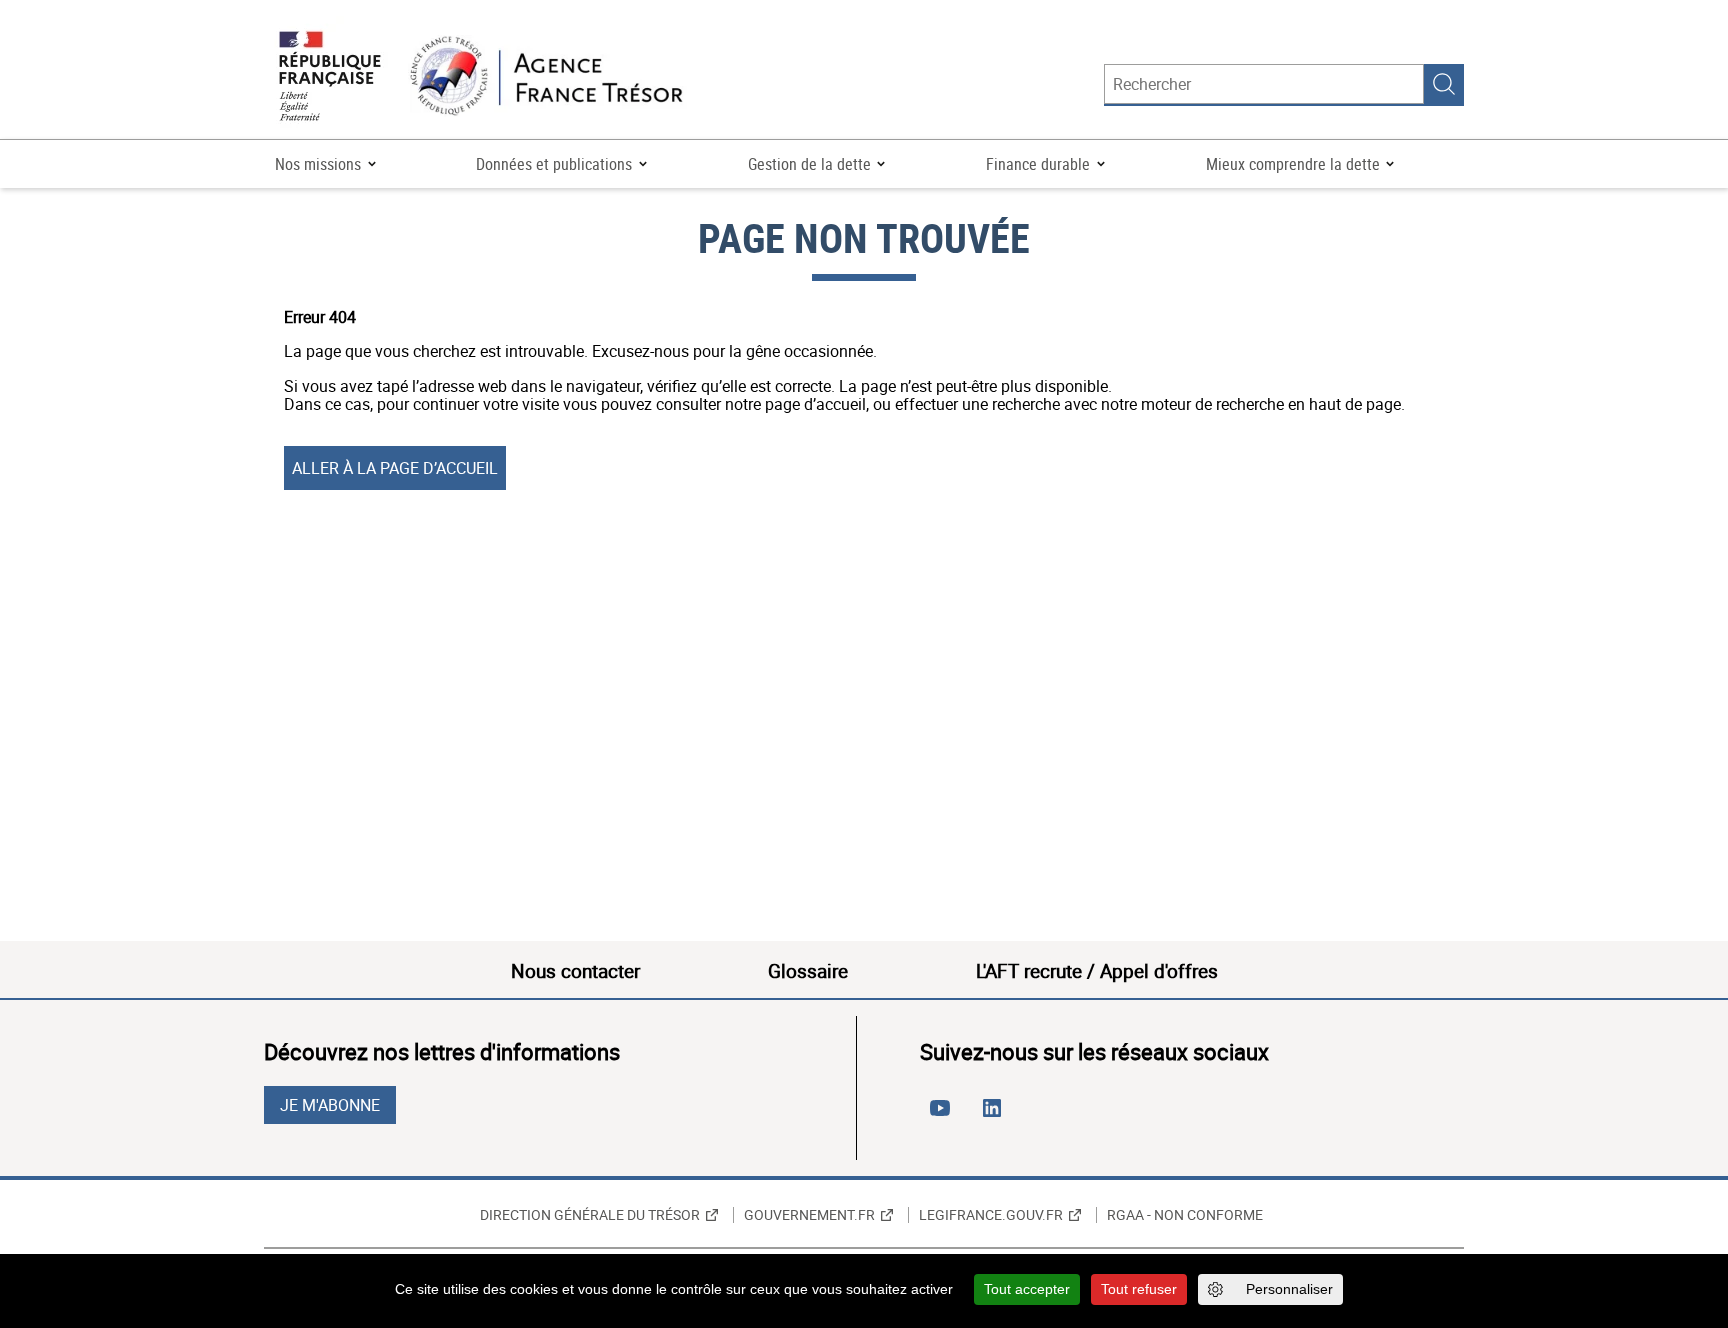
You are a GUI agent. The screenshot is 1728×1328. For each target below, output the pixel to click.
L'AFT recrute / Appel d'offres (1097, 971)
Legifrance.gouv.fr (991, 1215)
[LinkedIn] (996, 1116)
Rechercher (1444, 84)
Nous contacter (575, 971)
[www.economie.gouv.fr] (330, 77)
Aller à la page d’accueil (395, 468)
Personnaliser (1289, 1289)
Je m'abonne (330, 1105)
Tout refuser (1139, 1289)
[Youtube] (944, 1116)
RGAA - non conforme (1185, 1215)
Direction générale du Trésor (590, 1215)
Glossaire (808, 971)
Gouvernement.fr (809, 1215)
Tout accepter (1027, 1289)
